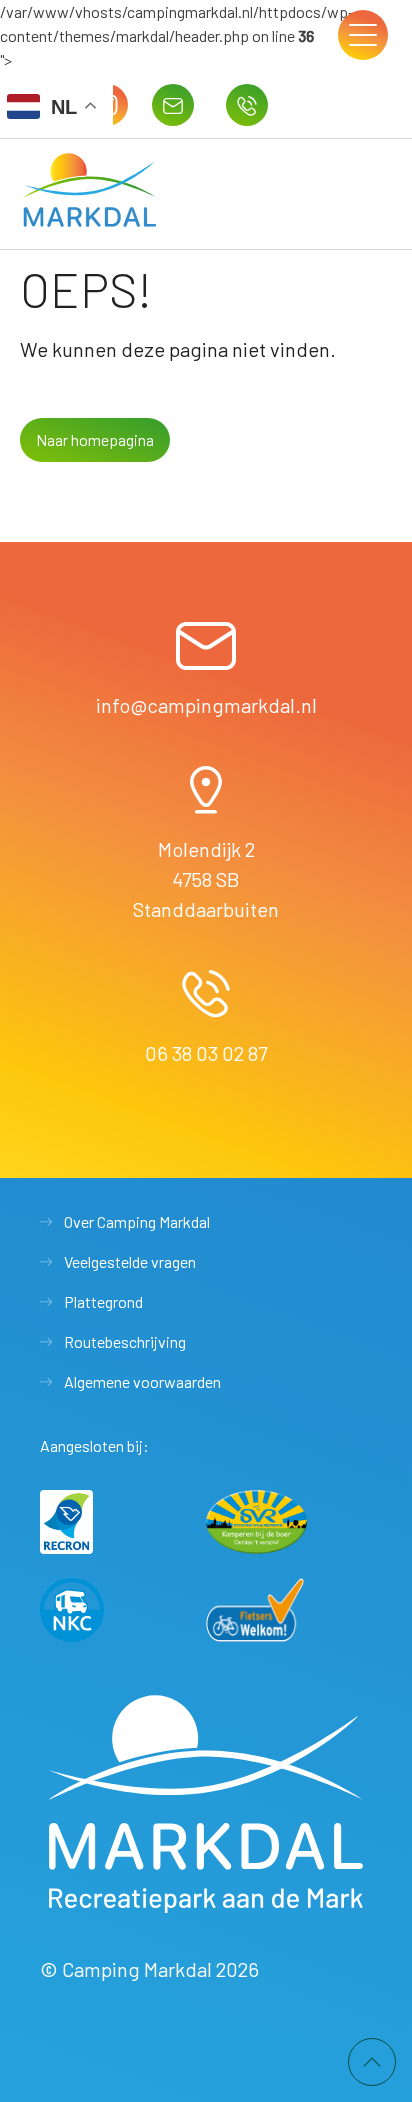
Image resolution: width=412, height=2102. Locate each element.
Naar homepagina (95, 439)
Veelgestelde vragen (130, 1261)
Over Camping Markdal (137, 1221)
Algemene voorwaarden (142, 1381)
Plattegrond (103, 1301)
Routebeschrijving (125, 1341)
